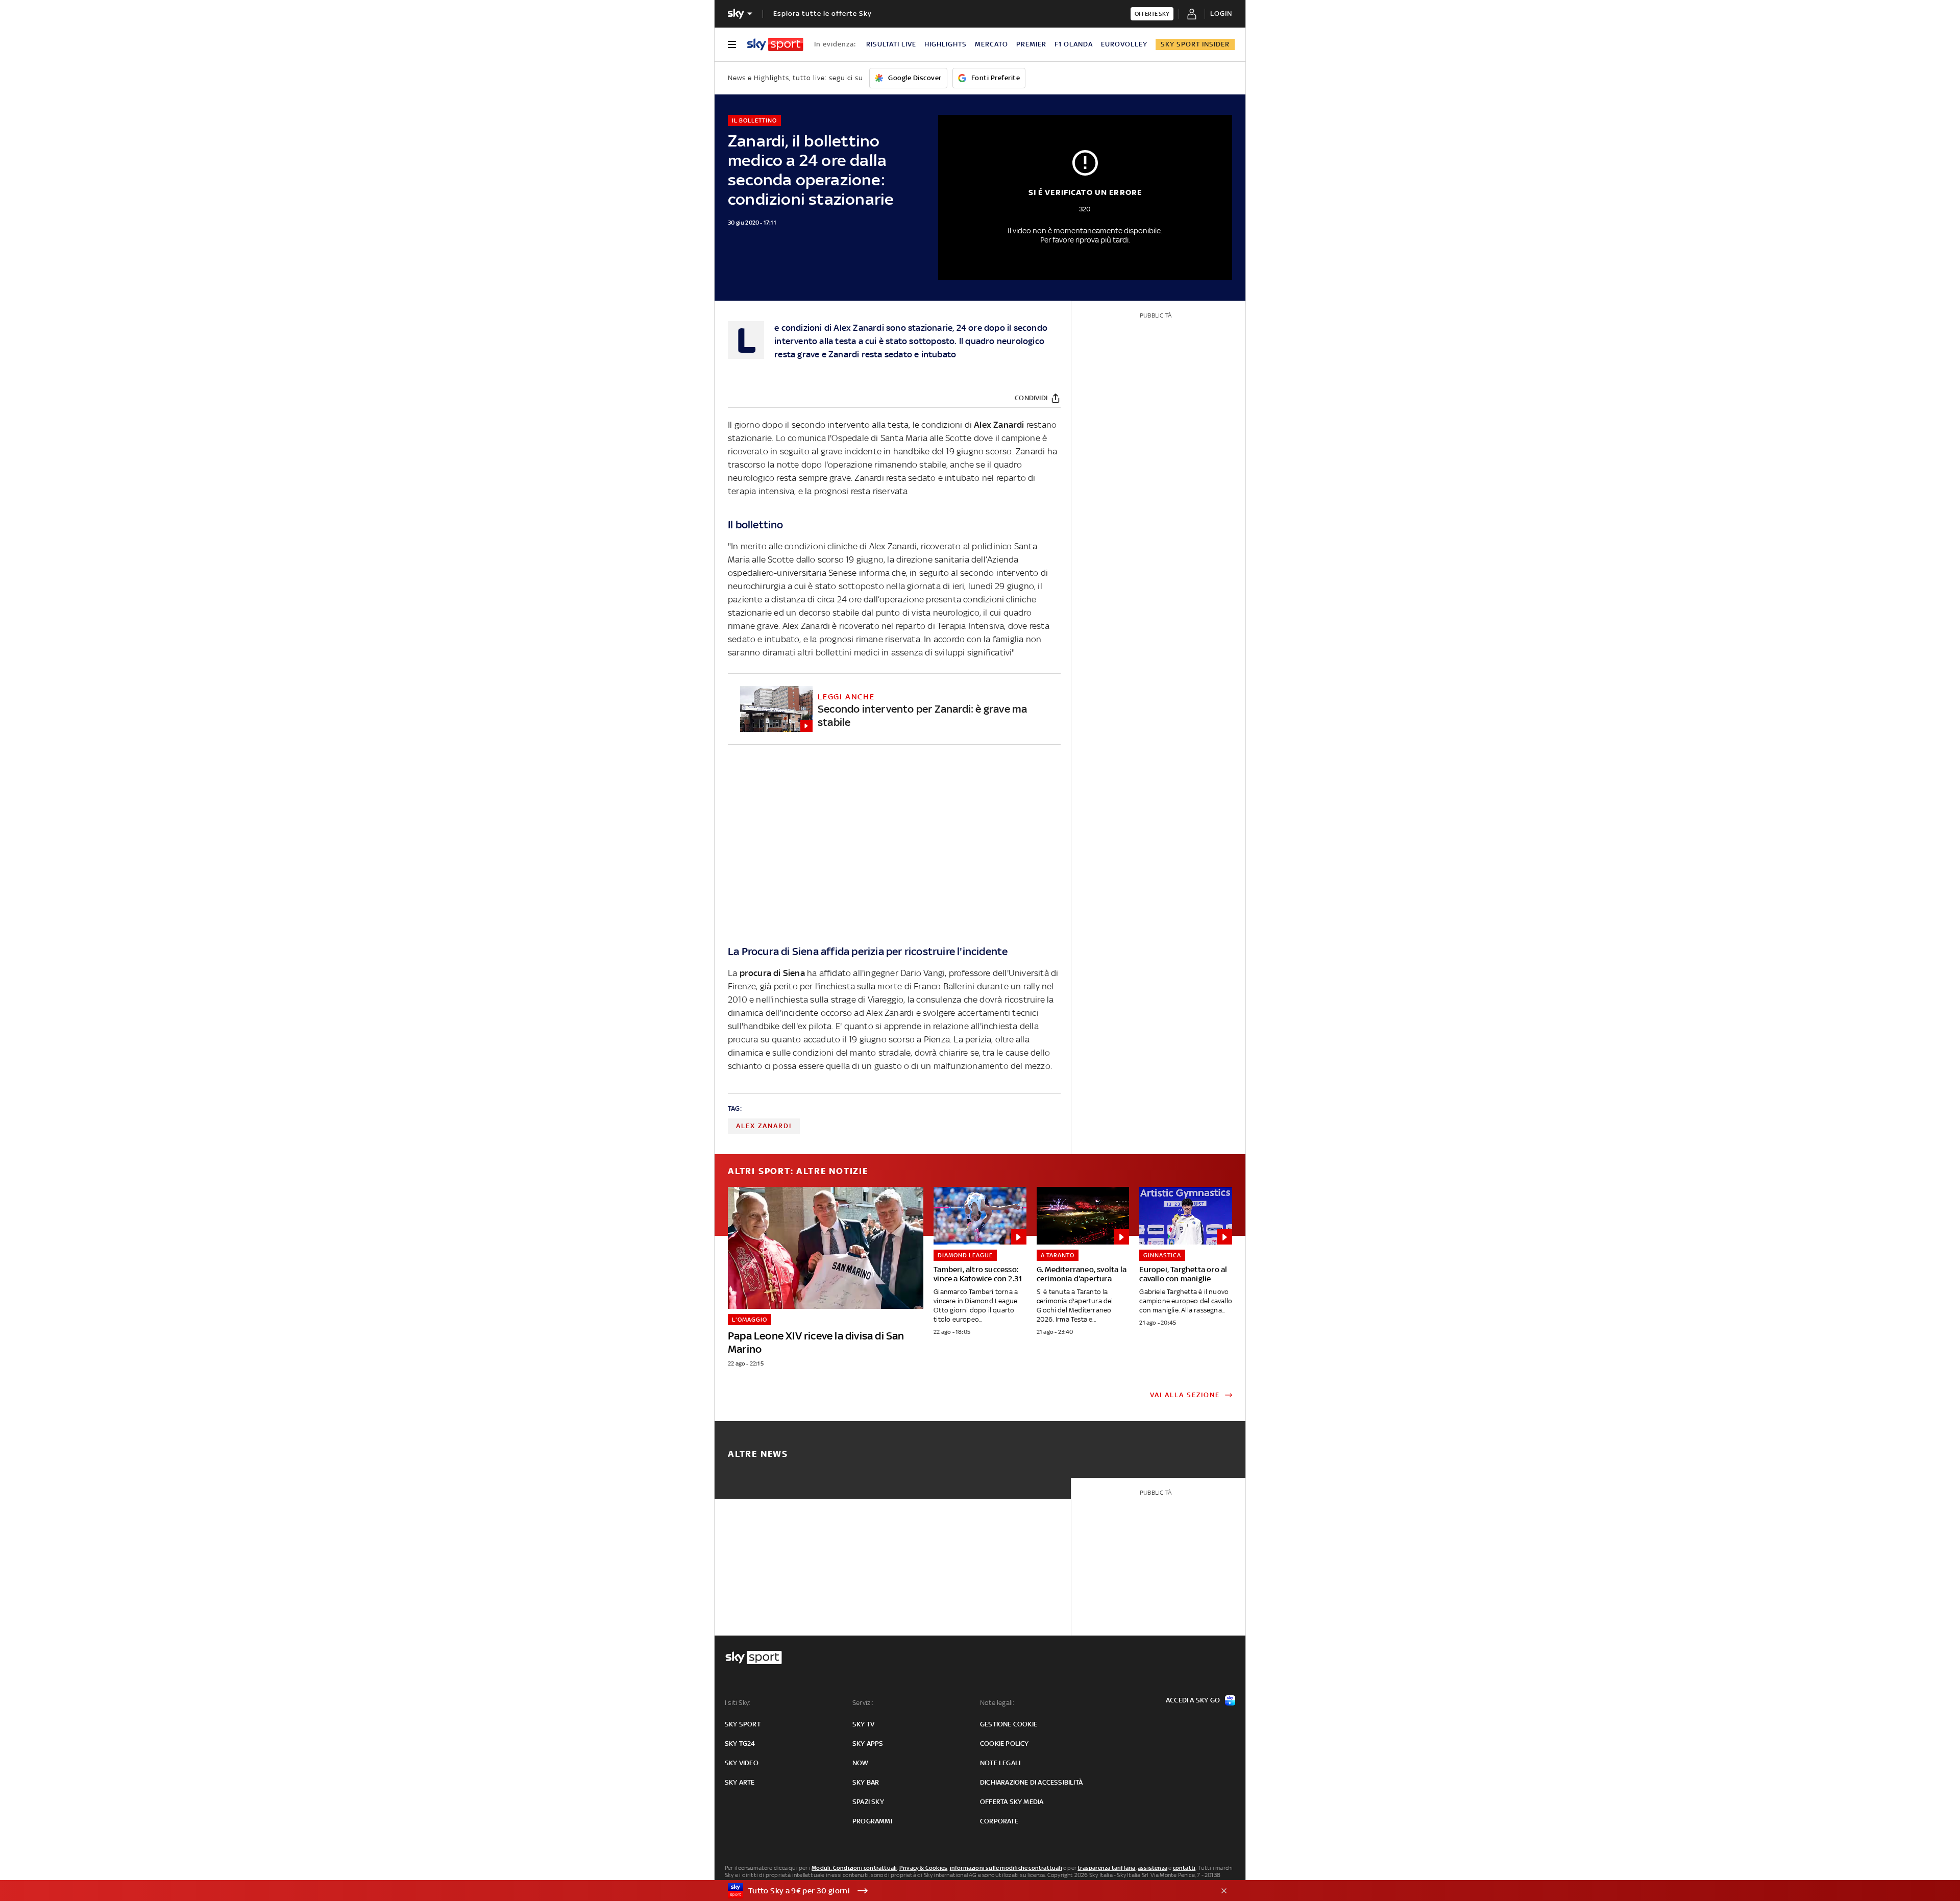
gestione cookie (1009, 1724)
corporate (999, 1821)
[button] (964, 1891)
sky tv (863, 1724)
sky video (742, 1763)
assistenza (1153, 1868)
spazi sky (868, 1802)
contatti (1184, 1868)
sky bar (866, 1782)
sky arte (740, 1782)
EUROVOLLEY (1124, 44)
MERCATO (991, 44)
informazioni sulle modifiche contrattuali (1006, 1868)
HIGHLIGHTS (946, 44)
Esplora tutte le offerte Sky (823, 14)
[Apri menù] (732, 44)
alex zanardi (764, 1126)
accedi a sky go (1193, 1700)
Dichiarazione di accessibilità (1031, 1782)
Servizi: (863, 1703)
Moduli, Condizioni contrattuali (854, 1868)
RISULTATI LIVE (891, 44)
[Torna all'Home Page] (775, 44)
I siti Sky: (738, 1703)
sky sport (743, 1724)
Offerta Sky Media (1012, 1802)
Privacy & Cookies (923, 1868)
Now (861, 1763)
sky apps (868, 1744)
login (1221, 14)
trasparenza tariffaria (1106, 1868)
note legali (1000, 1763)
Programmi (872, 1821)
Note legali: (997, 1703)
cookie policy (1004, 1744)
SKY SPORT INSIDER (1195, 44)
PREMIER (1031, 44)
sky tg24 (740, 1744)
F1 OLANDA (1074, 44)
